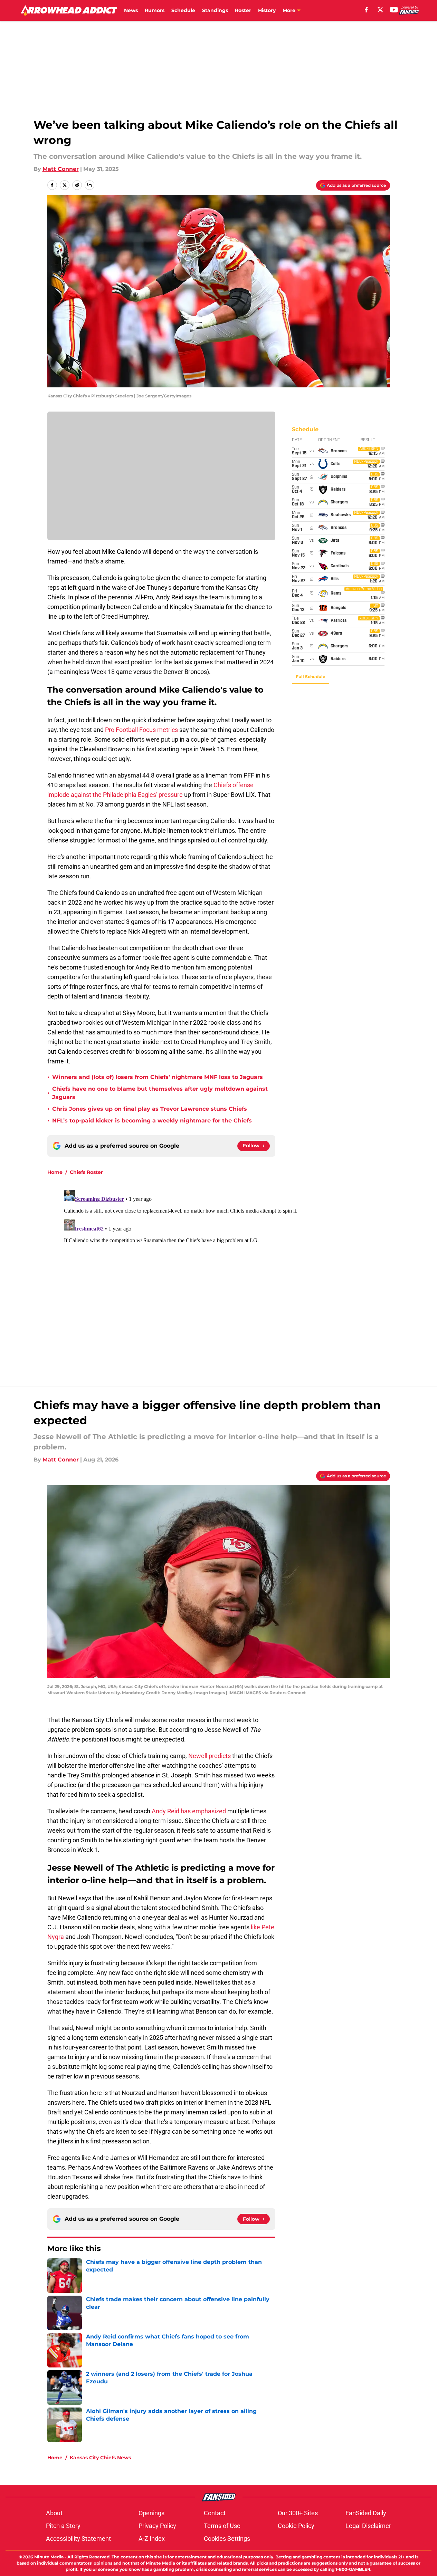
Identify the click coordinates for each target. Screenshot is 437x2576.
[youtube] (394, 10)
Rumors (155, 10)
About (54, 2513)
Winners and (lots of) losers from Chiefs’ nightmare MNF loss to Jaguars (158, 1077)
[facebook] (366, 10)
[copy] (89, 185)
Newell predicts (210, 1756)
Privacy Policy (157, 2526)
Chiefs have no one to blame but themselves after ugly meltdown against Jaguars (160, 1093)
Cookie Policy (296, 2526)
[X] (380, 10)
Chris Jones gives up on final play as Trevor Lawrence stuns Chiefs (150, 1109)
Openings (151, 2513)
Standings (215, 10)
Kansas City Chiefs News (100, 2458)
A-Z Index (152, 2539)
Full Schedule (311, 677)
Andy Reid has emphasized (189, 1811)
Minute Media (49, 2557)
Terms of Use (222, 2526)
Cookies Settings (227, 2539)
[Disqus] (232, 1273)
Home (55, 1172)
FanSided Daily (366, 2513)
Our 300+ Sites (298, 2513)
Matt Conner (61, 169)
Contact (215, 2513)
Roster (243, 10)
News (131, 10)
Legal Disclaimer (368, 2526)
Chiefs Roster (86, 1172)
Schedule (183, 10)
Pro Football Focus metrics (141, 730)
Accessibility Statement (78, 2539)
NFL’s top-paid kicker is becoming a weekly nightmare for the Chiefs (152, 1121)
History (267, 10)
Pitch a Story (63, 2526)
